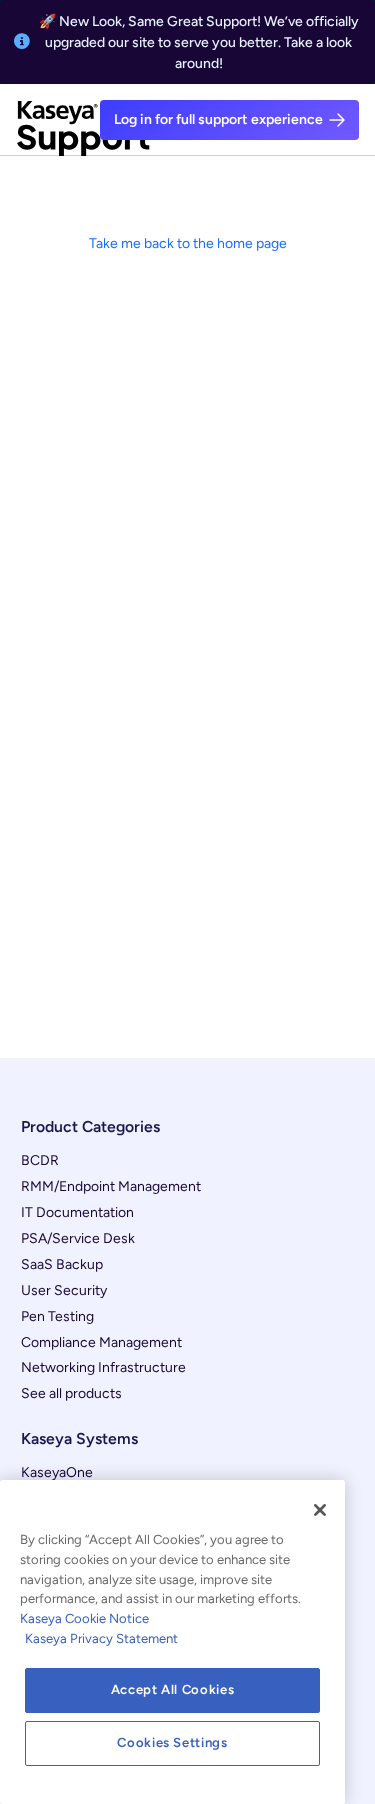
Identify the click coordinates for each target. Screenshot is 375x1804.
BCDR (40, 1160)
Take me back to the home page (188, 243)
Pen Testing (57, 1316)
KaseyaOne (57, 1472)
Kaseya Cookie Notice (84, 1618)
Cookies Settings (172, 1742)
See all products (71, 1393)
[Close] (320, 1510)
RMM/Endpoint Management (111, 1186)
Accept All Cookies (173, 1689)
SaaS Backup (62, 1264)
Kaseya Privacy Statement (101, 1638)
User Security (64, 1290)
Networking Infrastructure (103, 1367)
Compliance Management (101, 1342)
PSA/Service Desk (78, 1238)
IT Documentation (77, 1212)
